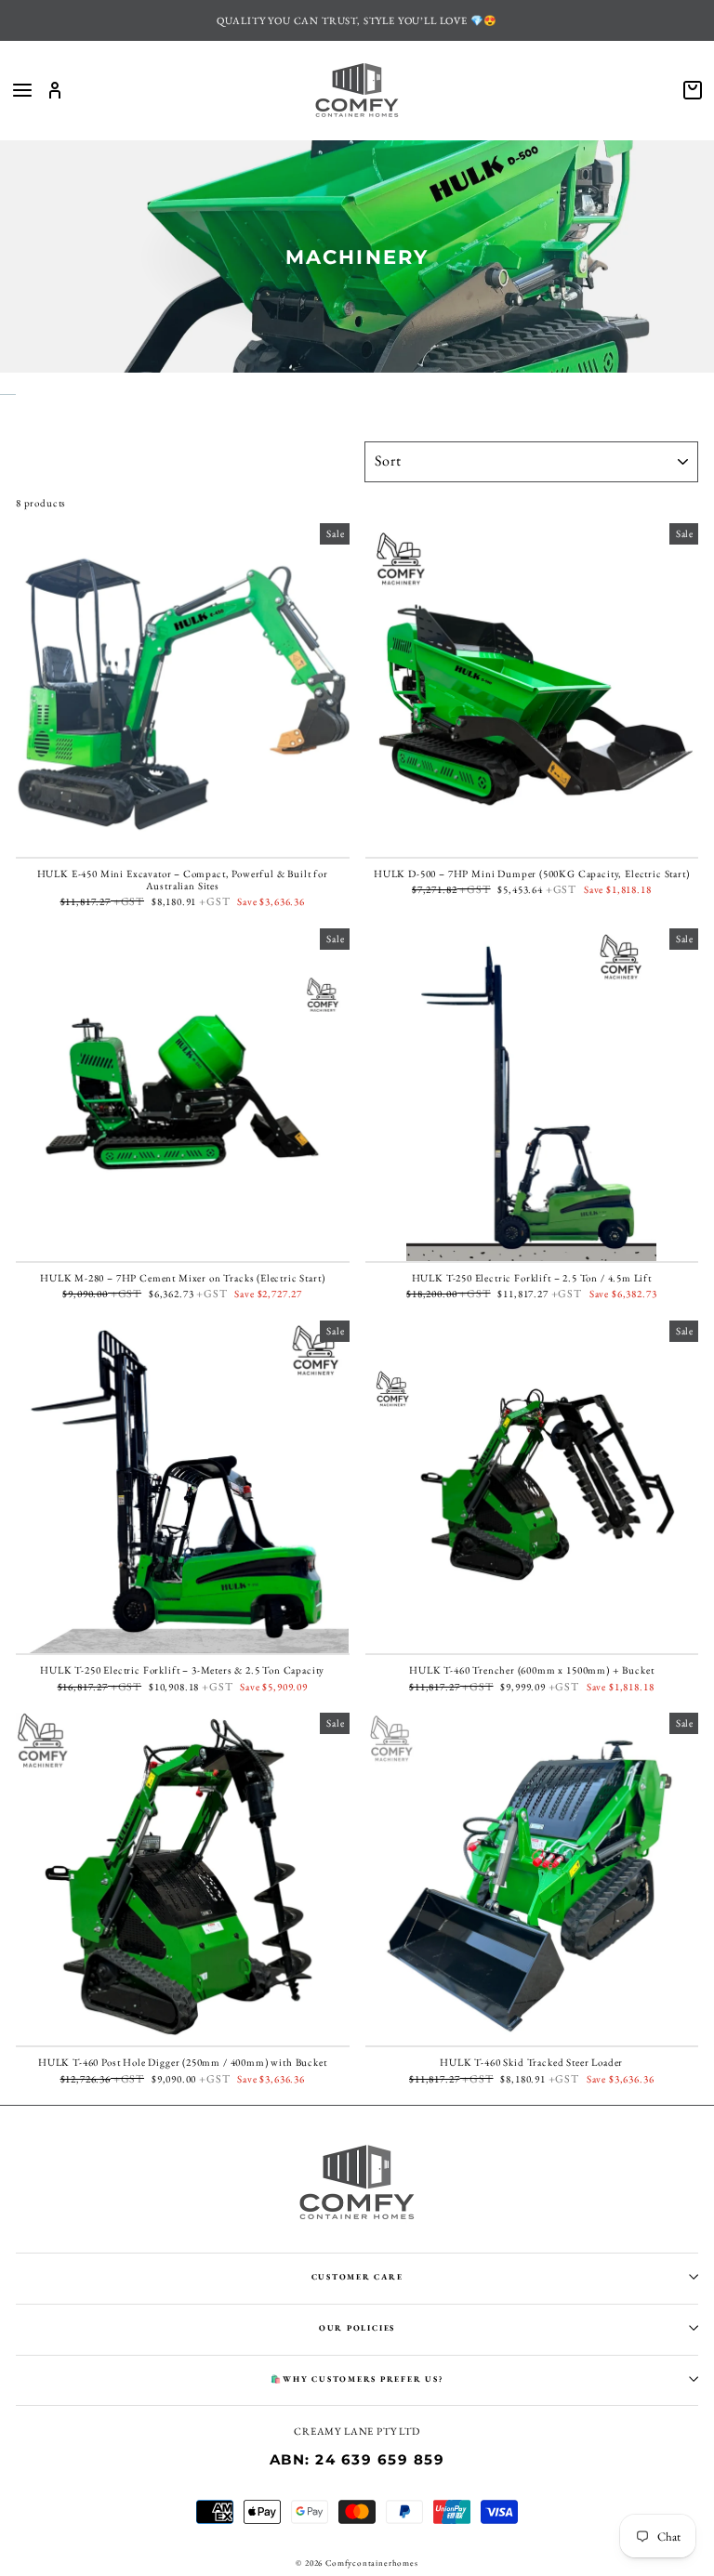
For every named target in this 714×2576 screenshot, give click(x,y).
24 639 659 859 (380, 2460)
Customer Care (357, 2277)
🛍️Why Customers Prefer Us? (357, 2379)
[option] (357, 20)
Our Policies (357, 2328)
